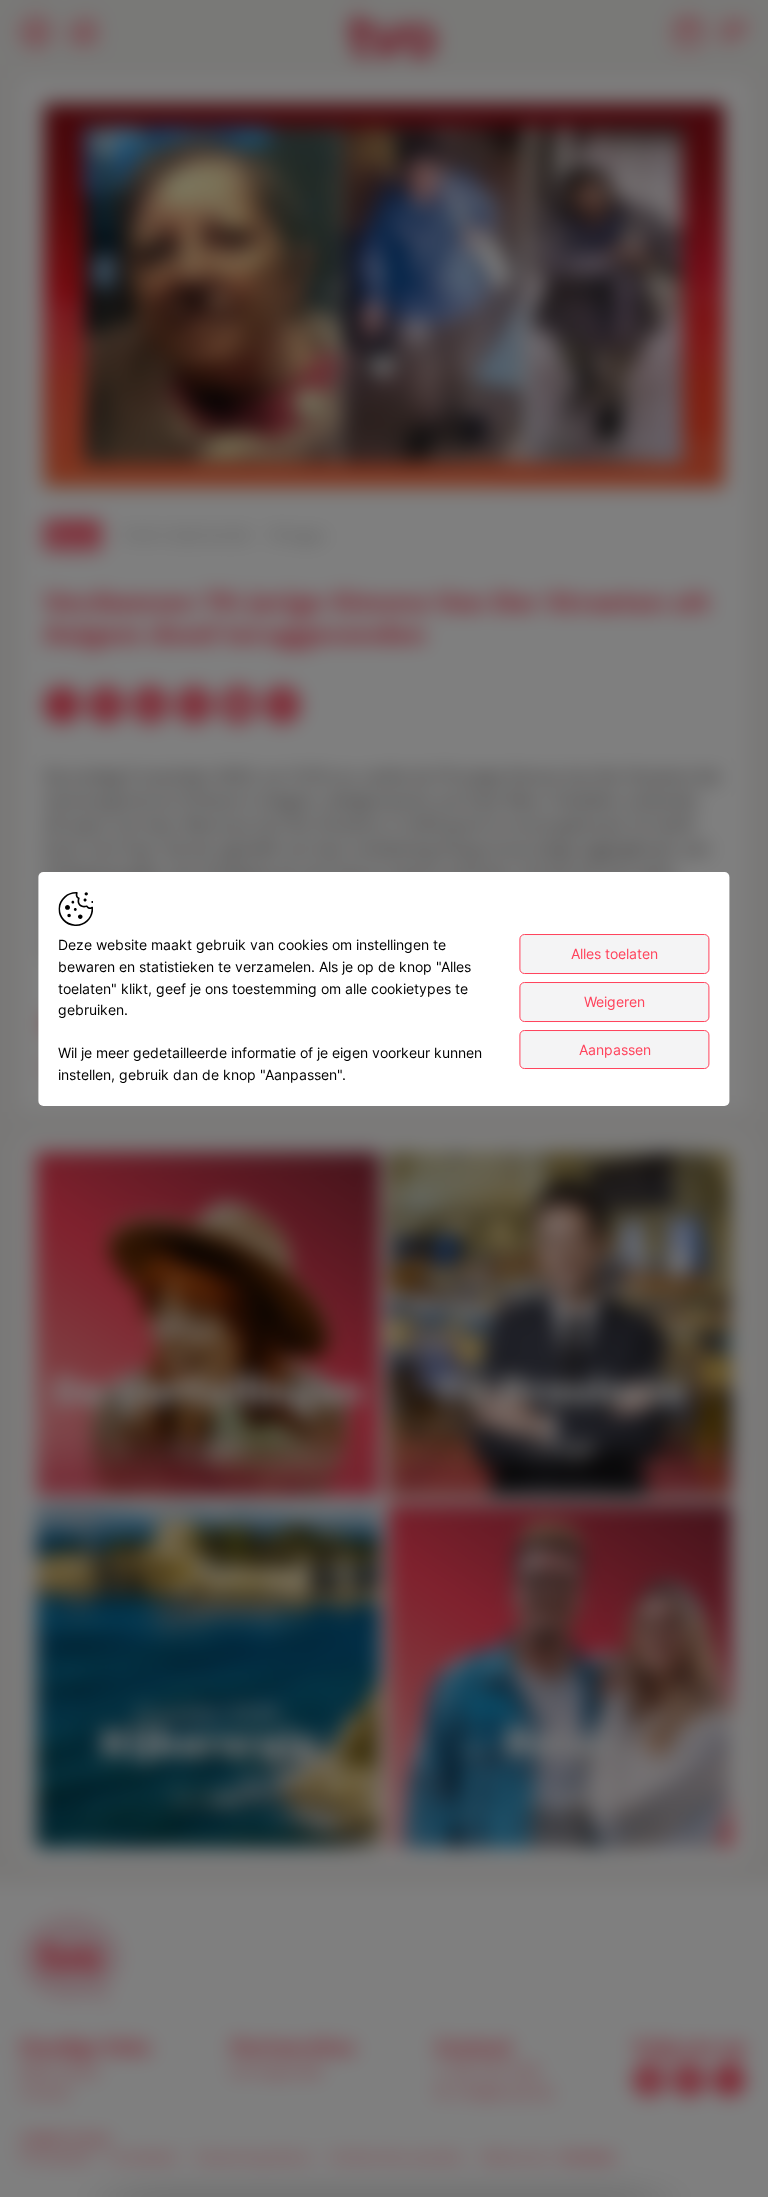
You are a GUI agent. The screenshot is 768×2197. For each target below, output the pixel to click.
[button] (388, 299)
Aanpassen (615, 1049)
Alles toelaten (614, 953)
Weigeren (614, 1001)
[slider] (384, 423)
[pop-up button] (660, 455)
